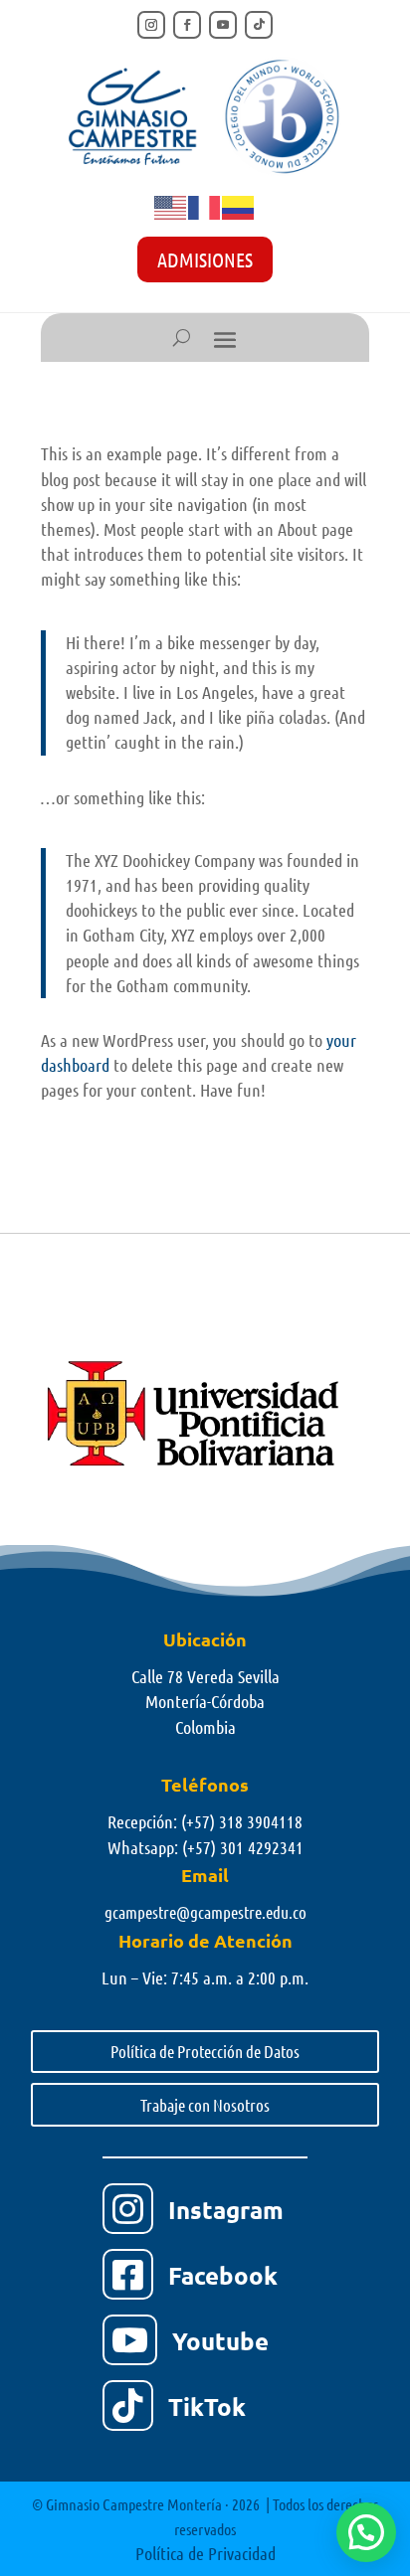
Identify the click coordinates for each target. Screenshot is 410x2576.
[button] (366, 2532)
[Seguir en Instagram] (151, 25)
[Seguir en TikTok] (259, 25)
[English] (171, 206)
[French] (205, 206)
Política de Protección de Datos (205, 2051)
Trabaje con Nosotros (205, 2105)
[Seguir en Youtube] (223, 25)
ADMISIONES (205, 259)
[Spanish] (239, 206)
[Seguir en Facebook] (187, 25)
